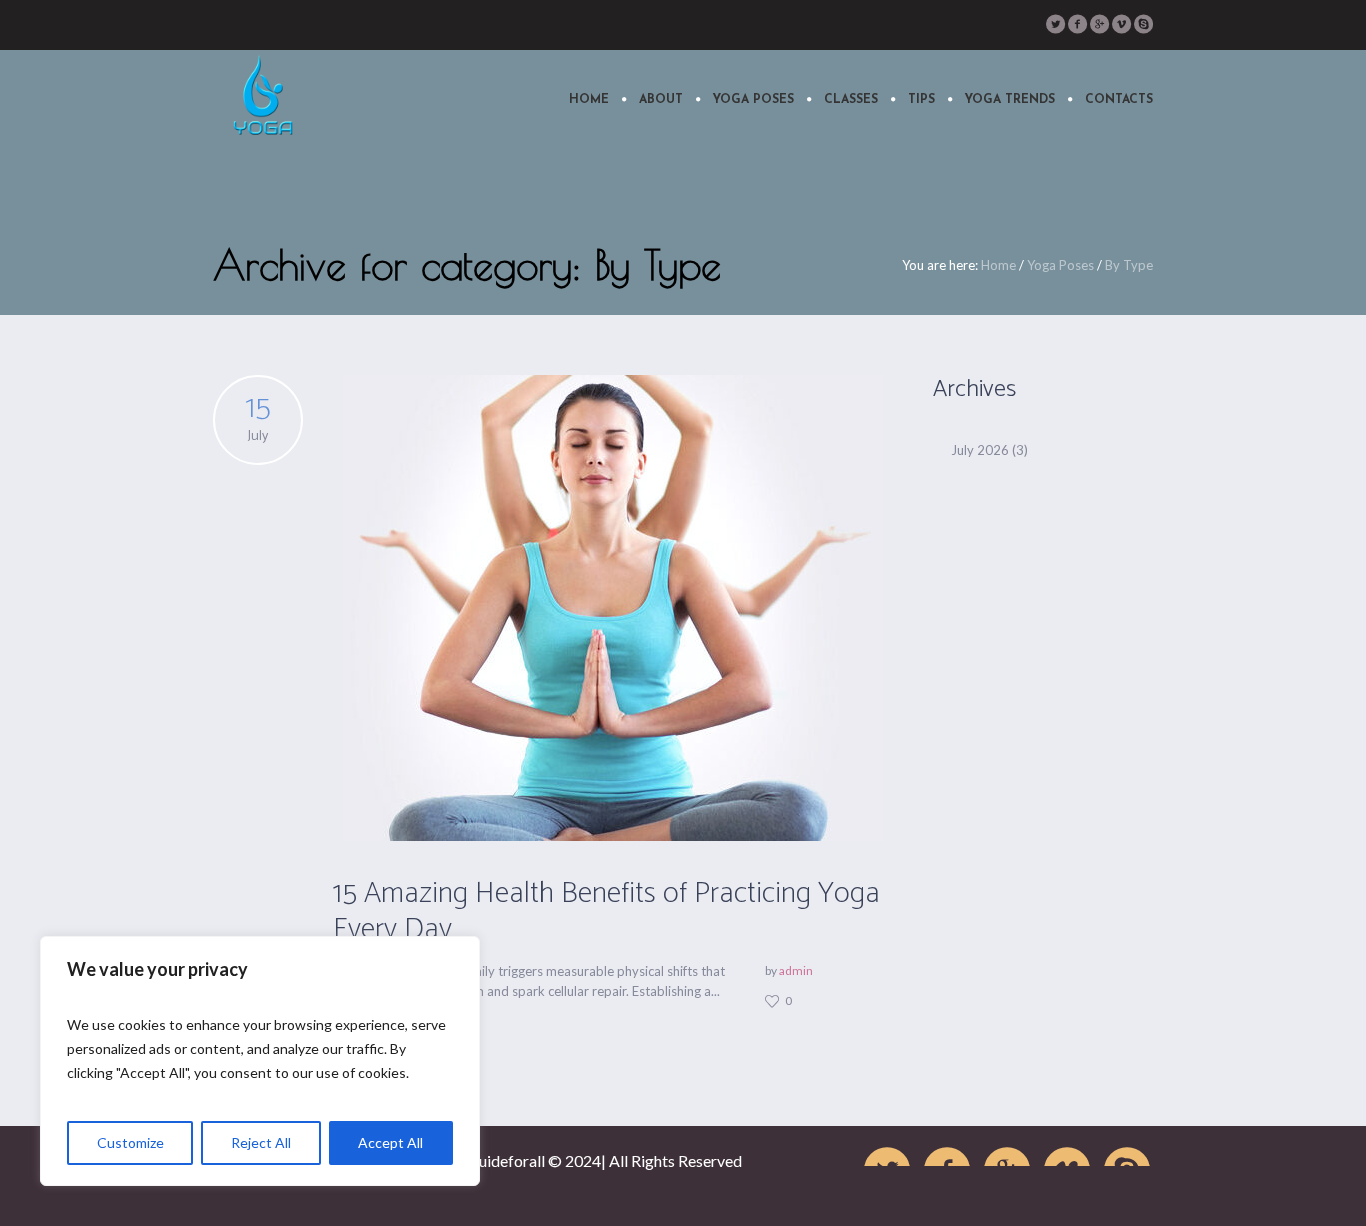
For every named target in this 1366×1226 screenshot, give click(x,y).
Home (998, 265)
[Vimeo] (1121, 24)
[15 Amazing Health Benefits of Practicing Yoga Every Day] (613, 608)
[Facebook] (1077, 24)
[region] (260, 1061)
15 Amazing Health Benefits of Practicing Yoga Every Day (606, 911)
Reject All (261, 1142)
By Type (1129, 265)
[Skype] (1143, 24)
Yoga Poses (1060, 265)
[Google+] (1099, 24)
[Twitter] (1055, 24)
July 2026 (980, 450)
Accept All (390, 1142)
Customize (130, 1142)
